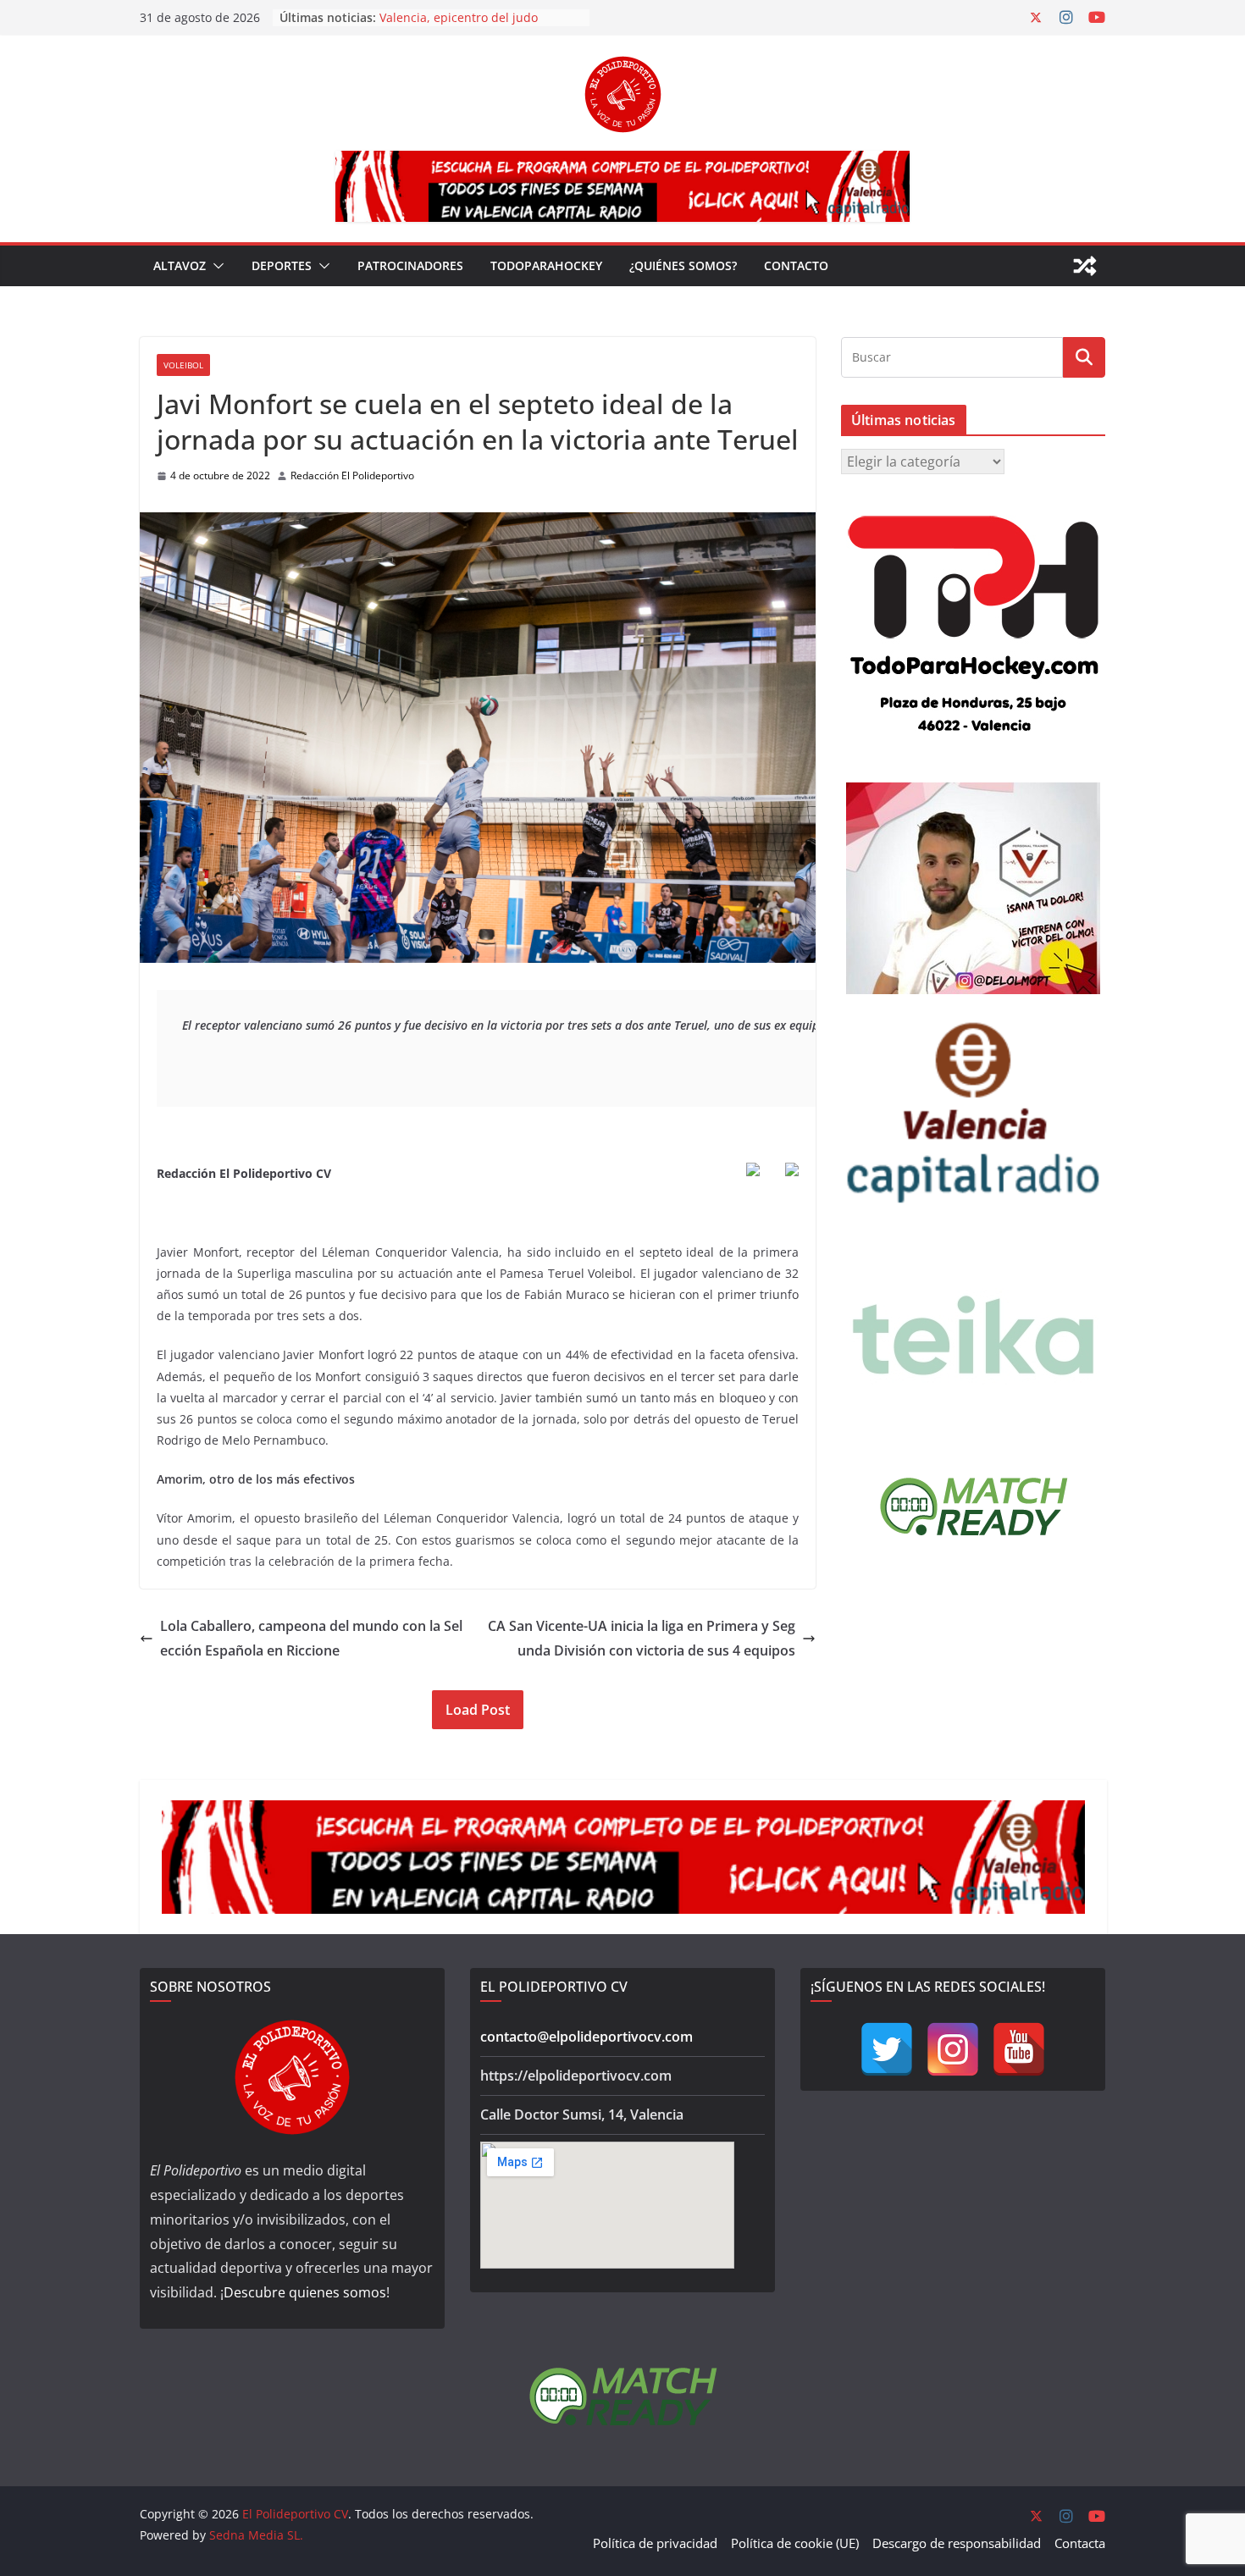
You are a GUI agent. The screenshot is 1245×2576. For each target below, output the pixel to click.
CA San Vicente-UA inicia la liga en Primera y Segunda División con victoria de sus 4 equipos (642, 1638)
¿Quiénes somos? (683, 265)
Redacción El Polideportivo (352, 475)
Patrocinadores (410, 265)
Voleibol (183, 365)
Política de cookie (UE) (795, 2543)
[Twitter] (887, 2049)
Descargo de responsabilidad (957, 2543)
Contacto (796, 265)
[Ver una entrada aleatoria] (1085, 266)
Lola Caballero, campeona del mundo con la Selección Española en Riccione (311, 1638)
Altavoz (180, 265)
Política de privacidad (655, 2543)
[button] (215, 266)
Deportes (282, 265)
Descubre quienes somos (305, 2292)
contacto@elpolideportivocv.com (587, 2037)
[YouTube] (1019, 2049)
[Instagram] (953, 2049)
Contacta (1080, 2543)
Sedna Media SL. (256, 2535)
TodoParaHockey (546, 265)
